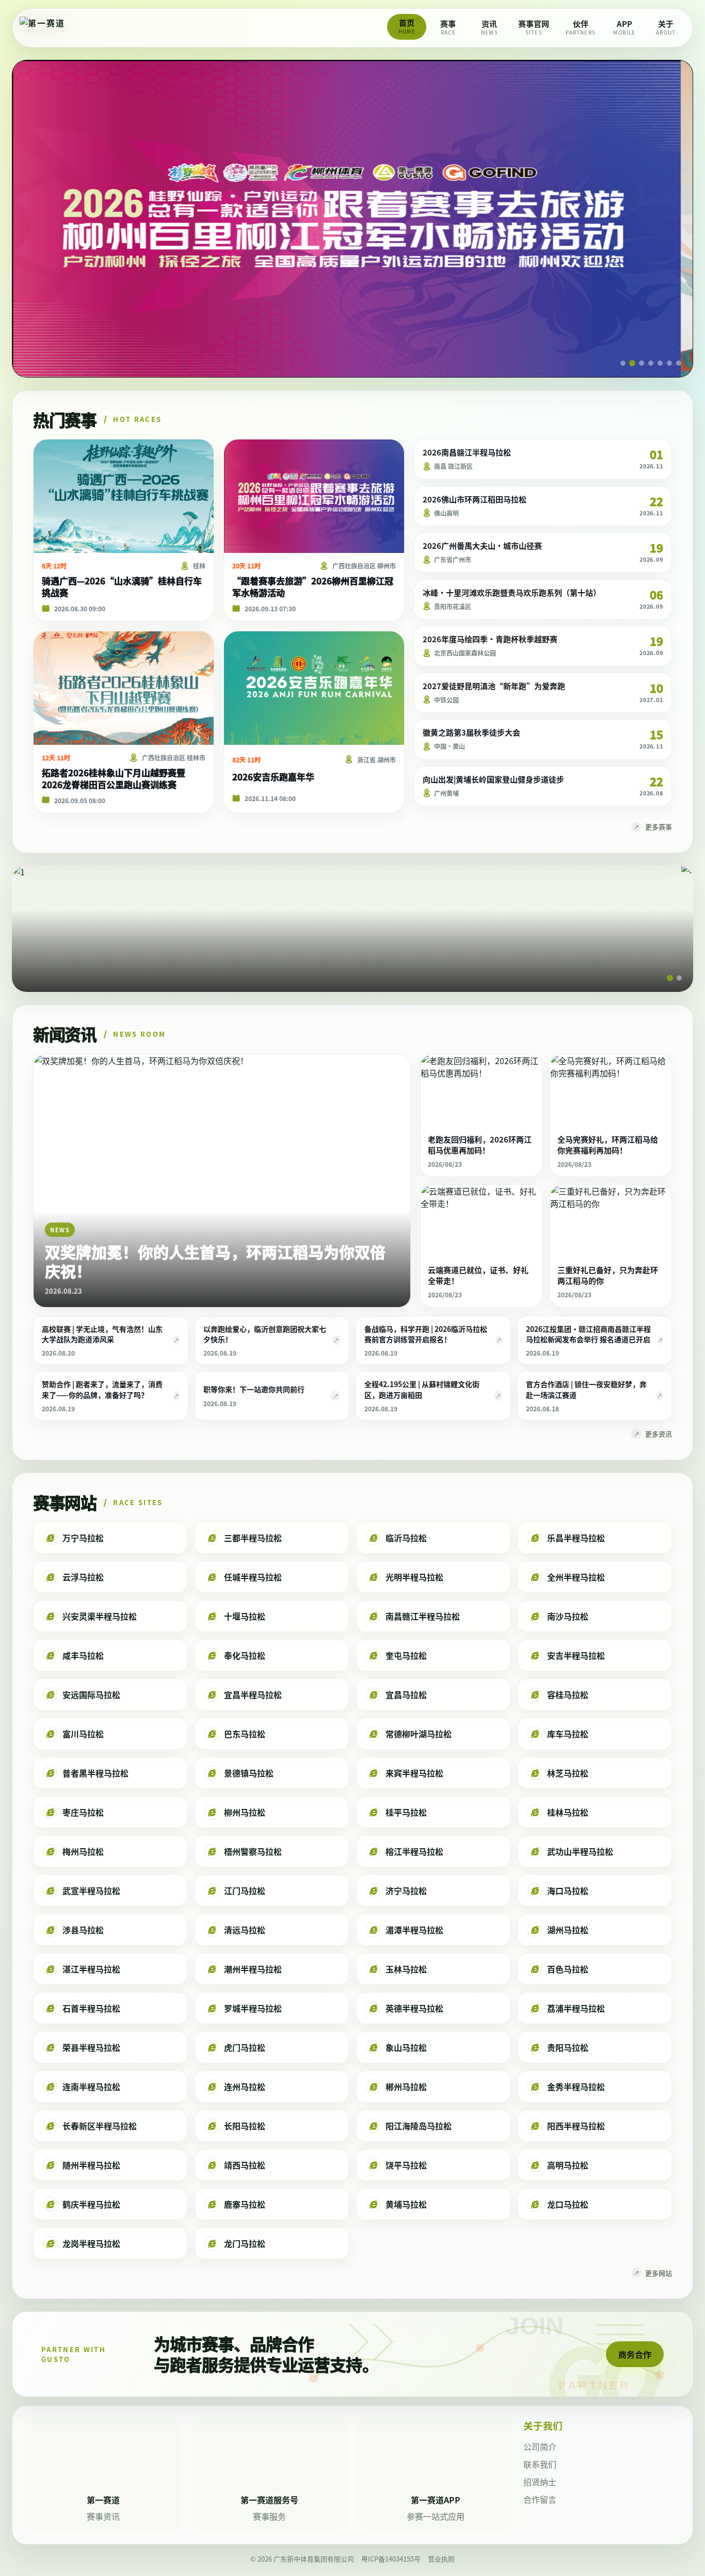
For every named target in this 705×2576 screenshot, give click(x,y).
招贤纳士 (540, 2482)
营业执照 (441, 2559)
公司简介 (540, 2447)
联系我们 (540, 2464)
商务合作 (635, 2354)
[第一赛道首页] (53, 28)
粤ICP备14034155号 (391, 2559)
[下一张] (671, 218)
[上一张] (34, 218)
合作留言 (540, 2499)
